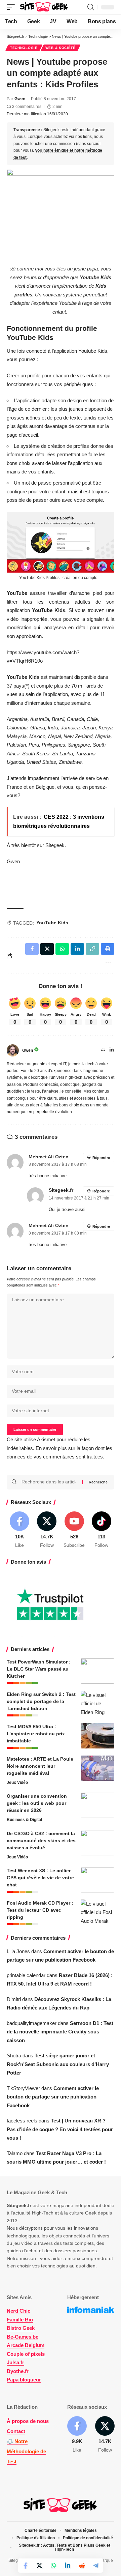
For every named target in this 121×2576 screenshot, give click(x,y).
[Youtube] (74, 1530)
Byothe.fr (18, 2371)
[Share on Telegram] (96, 2566)
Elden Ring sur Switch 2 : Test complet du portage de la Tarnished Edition (41, 1701)
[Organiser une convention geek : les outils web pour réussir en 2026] (97, 1805)
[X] (47, 1530)
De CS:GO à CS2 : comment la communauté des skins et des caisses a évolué (41, 1841)
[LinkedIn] (112, 1050)
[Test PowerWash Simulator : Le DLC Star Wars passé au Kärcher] (97, 1671)
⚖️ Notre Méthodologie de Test (26, 2451)
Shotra (14, 2056)
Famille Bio (20, 2320)
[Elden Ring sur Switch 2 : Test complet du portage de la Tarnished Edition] (97, 1703)
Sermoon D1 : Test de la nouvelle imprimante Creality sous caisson (60, 2032)
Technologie (24, 48)
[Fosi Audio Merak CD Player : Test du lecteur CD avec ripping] (97, 1912)
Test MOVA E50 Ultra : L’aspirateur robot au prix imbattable (36, 1734)
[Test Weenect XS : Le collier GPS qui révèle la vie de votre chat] (97, 1880)
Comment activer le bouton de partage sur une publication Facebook (53, 2097)
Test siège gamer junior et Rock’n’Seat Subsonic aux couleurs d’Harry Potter (58, 2064)
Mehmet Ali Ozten (49, 1157)
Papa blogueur (24, 2380)
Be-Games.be (23, 2337)
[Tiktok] (102, 1530)
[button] (12, 7)
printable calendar (26, 1975)
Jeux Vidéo (17, 1783)
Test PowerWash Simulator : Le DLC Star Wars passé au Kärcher (39, 1669)
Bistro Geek (21, 2328)
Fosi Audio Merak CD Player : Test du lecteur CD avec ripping (40, 1910)
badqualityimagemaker (32, 2023)
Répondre (101, 1158)
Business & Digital (24, 1820)
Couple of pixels (26, 2354)
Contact (16, 2431)
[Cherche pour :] (49, 1482)
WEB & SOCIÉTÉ (61, 48)
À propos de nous (28, 2421)
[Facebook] (19, 1530)
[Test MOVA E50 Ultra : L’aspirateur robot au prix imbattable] (97, 1736)
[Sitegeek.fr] (44, 7)
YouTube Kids (52, 923)
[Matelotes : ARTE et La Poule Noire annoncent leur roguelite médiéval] (97, 1768)
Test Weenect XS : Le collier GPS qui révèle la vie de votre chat (40, 1878)
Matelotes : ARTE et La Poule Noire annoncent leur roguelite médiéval (40, 1766)
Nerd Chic (18, 2311)
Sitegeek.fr (61, 1190)
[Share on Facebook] (25, 2566)
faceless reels (22, 2121)
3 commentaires (27, 107)
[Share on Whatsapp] (53, 2566)
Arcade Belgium (26, 2345)
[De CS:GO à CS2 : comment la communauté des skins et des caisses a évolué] (97, 1843)
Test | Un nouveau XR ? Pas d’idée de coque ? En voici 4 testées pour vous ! (60, 2129)
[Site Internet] (103, 1050)
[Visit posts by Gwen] (13, 1050)
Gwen (20, 99)
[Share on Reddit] (82, 2566)
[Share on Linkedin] (68, 2566)
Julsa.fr (15, 2362)
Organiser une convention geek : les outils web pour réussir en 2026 (37, 1803)
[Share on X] (39, 2566)
